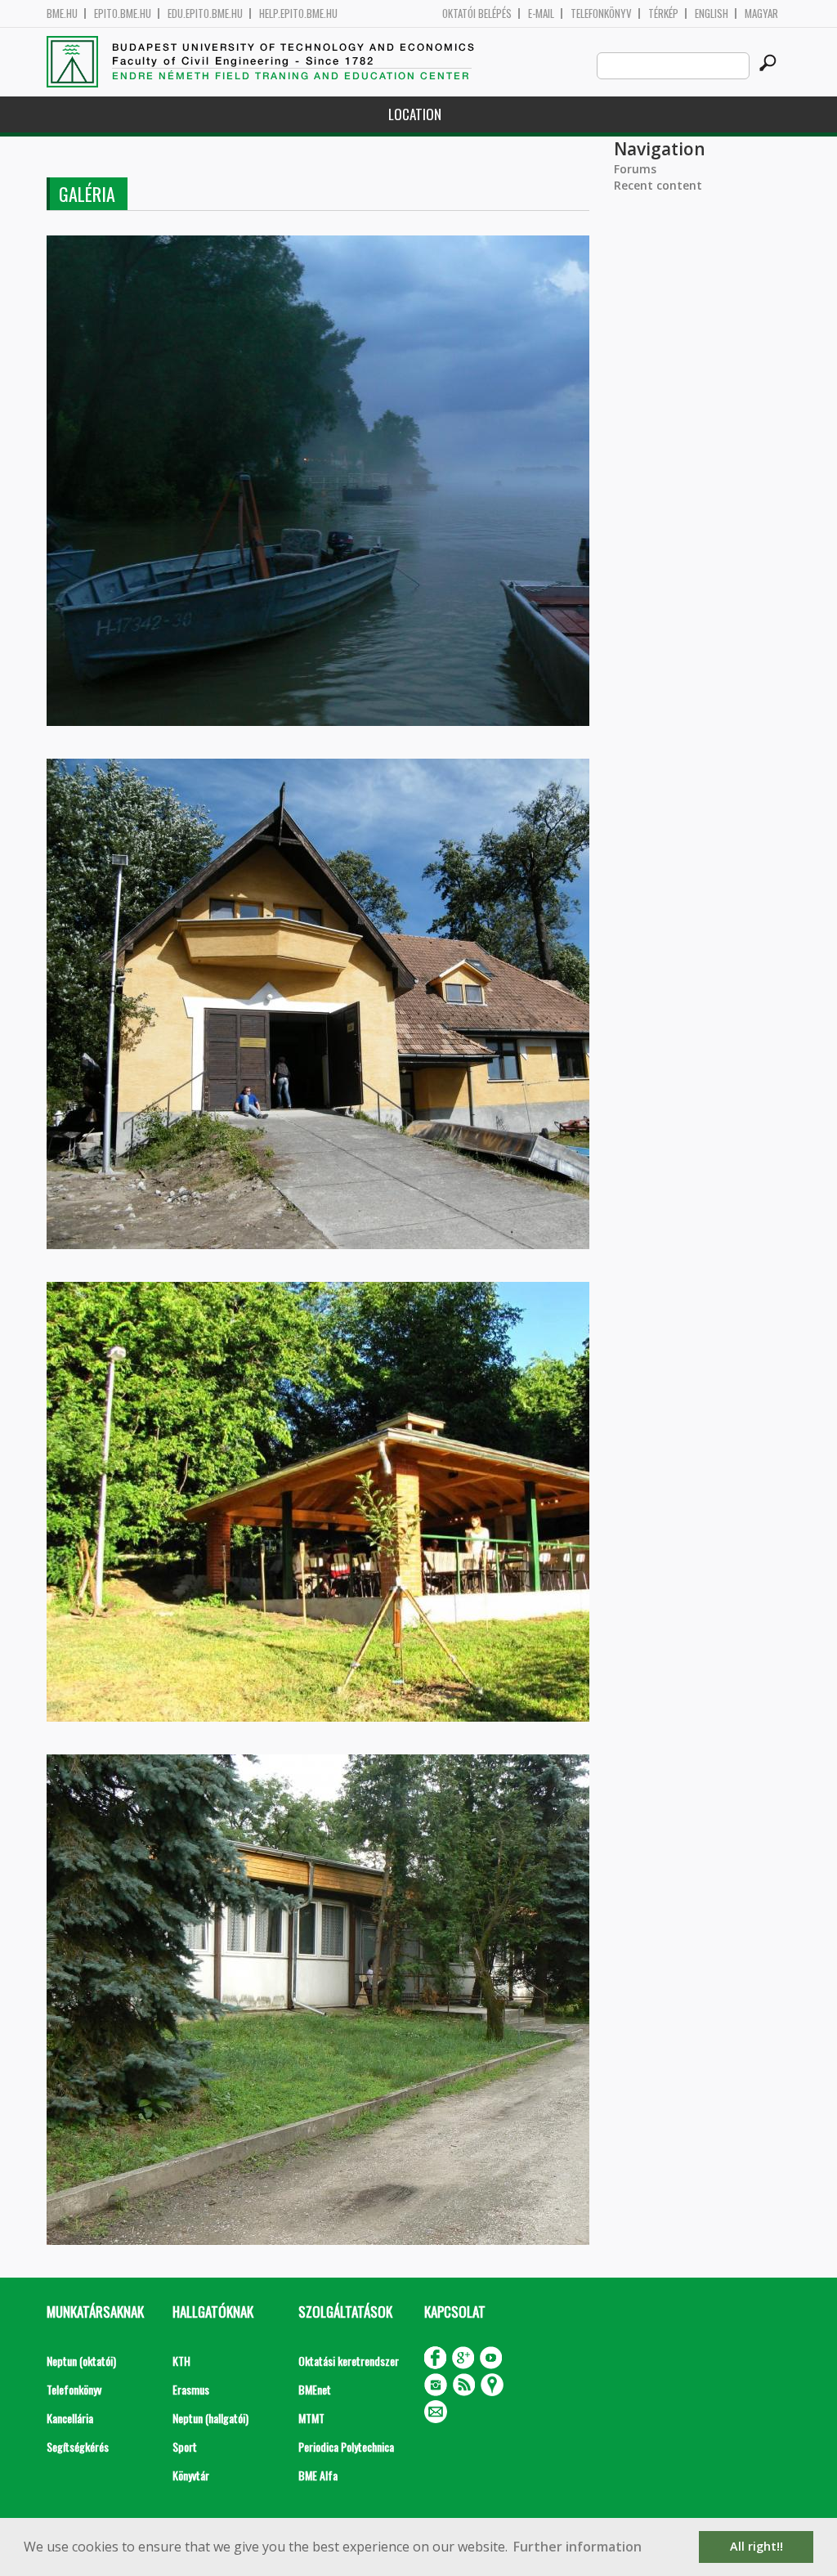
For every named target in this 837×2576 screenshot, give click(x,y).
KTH (181, 2361)
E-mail (541, 13)
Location (415, 114)
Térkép (663, 13)
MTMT (311, 2418)
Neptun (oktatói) (81, 2361)
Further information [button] (577, 2547)
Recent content (658, 185)
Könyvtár (191, 2475)
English (712, 13)
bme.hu (62, 13)
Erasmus (191, 2389)
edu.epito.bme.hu (205, 13)
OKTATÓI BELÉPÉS (477, 13)
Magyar (761, 13)
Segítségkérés (78, 2446)
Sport (185, 2446)
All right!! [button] (756, 2546)
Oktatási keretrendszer (349, 2361)
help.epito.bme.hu (298, 13)
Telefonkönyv (601, 13)
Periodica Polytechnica (346, 2446)
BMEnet (315, 2389)
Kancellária (70, 2418)
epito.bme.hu (123, 13)
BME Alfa (318, 2475)
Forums (635, 169)
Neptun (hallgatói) (210, 2418)
